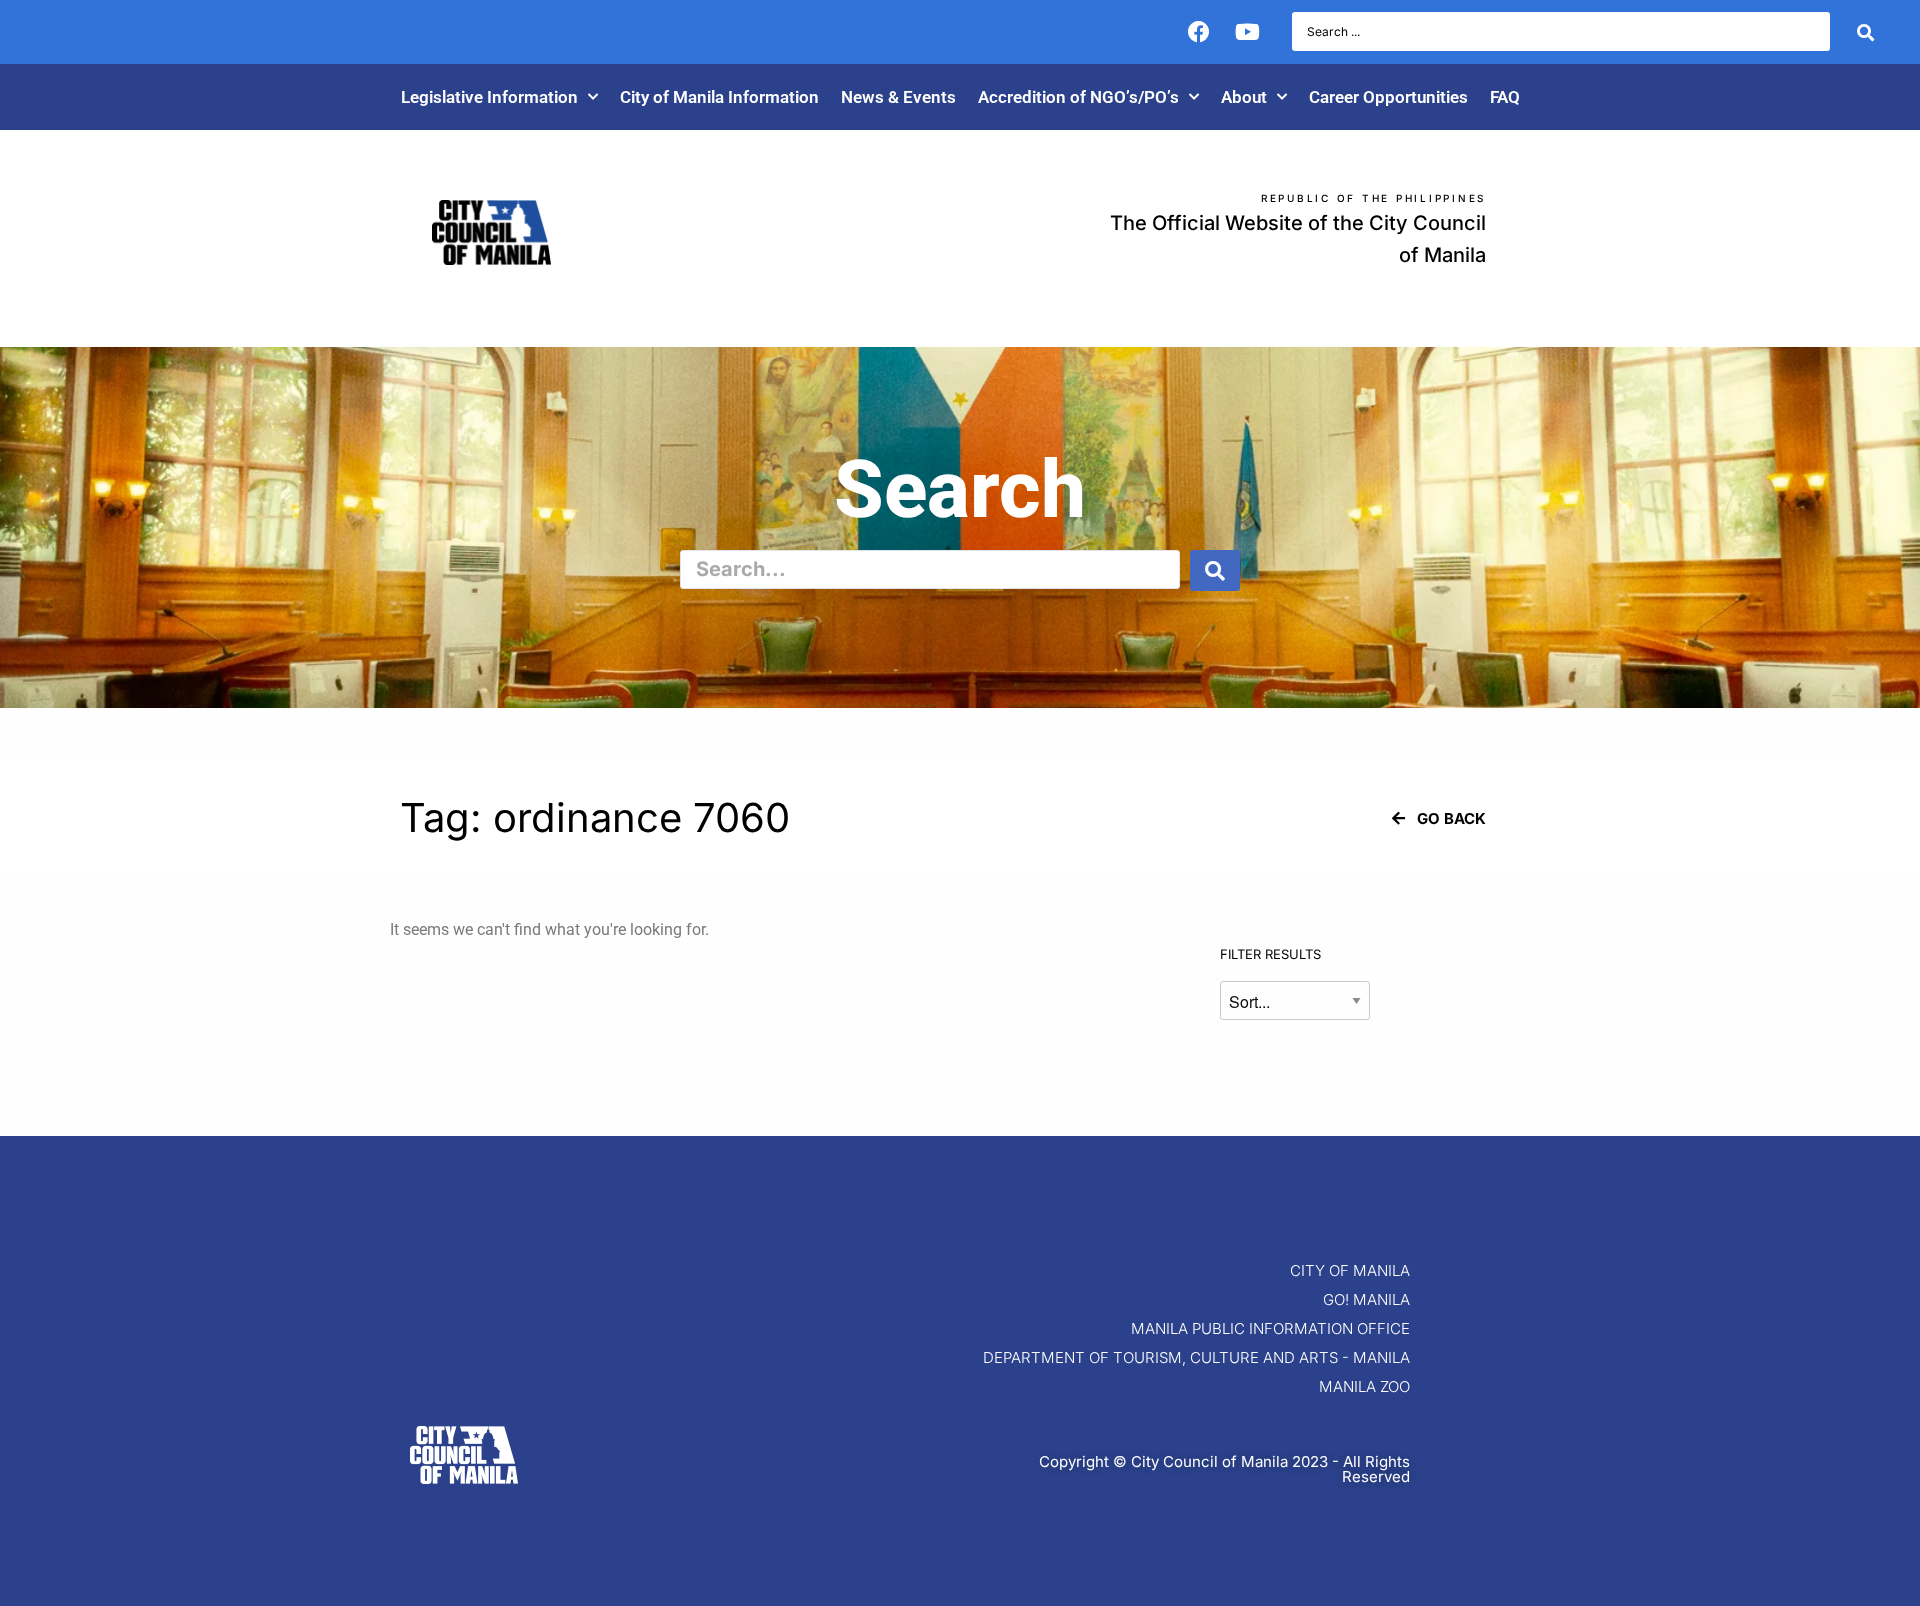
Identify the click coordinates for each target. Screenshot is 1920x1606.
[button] (1439, 818)
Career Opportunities (1388, 97)
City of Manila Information (719, 97)
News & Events (898, 97)
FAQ (1505, 97)
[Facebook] (1199, 32)
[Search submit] (1865, 32)
